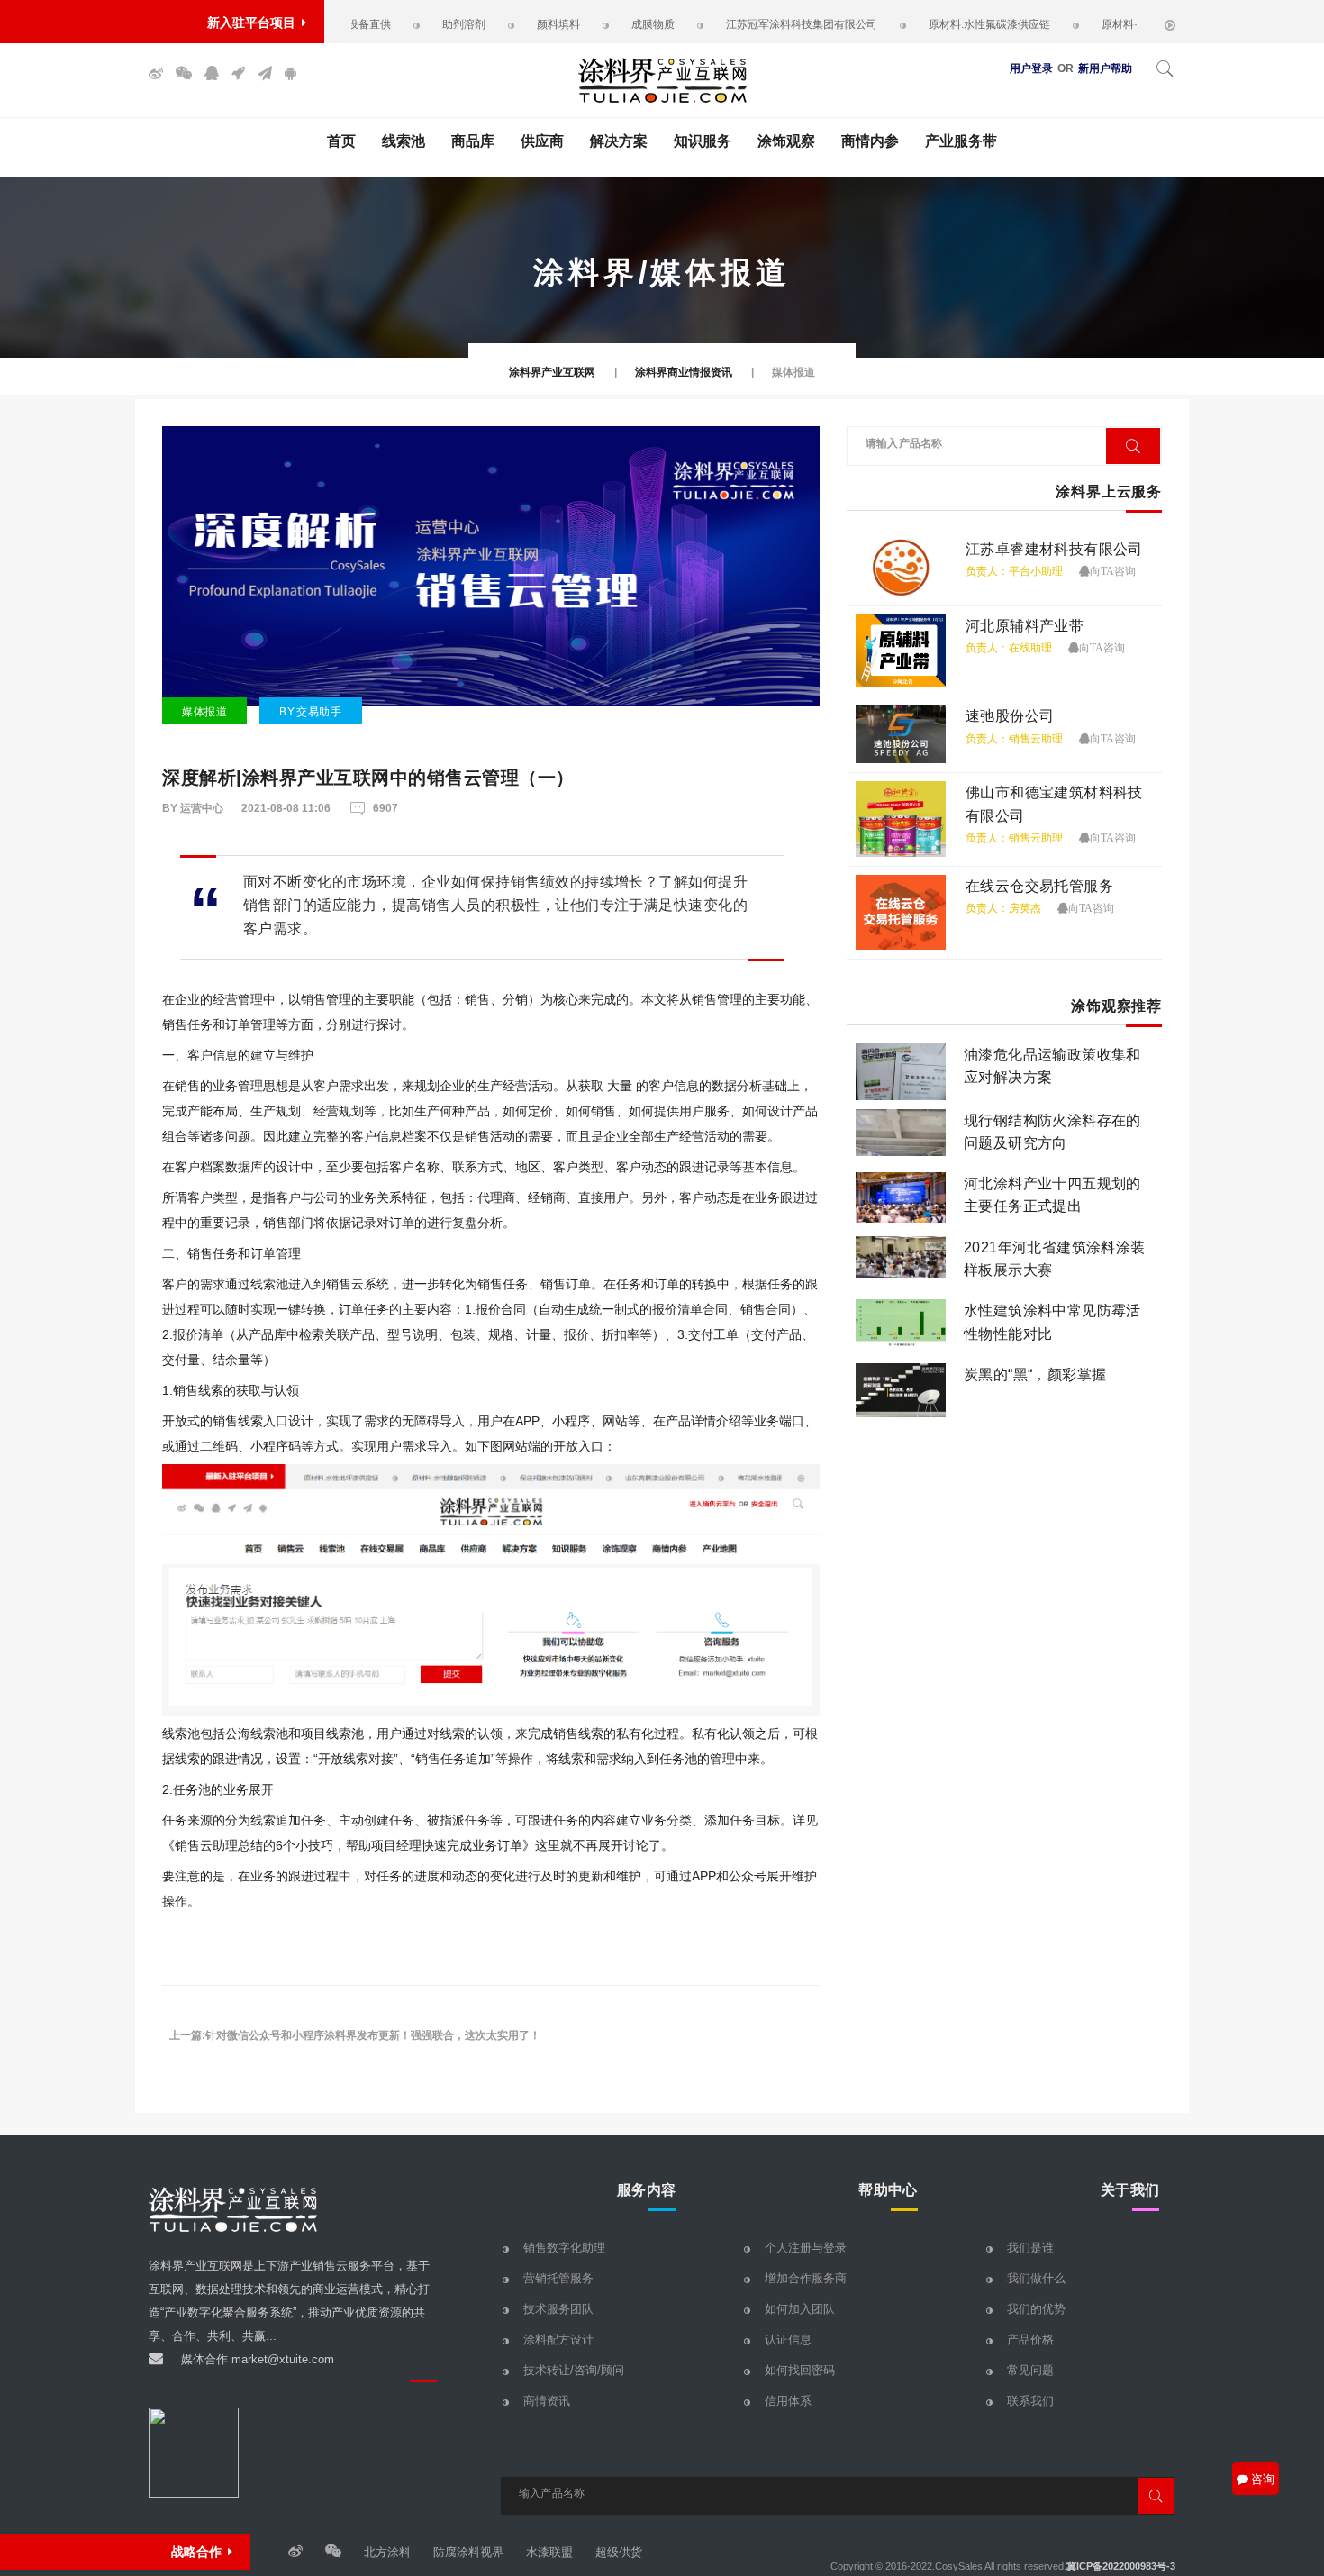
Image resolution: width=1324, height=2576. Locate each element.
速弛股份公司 (1010, 716)
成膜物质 (602, 24)
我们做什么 (1036, 2278)
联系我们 (1030, 2401)
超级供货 (619, 2552)
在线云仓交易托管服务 (1039, 886)
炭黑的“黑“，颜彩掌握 (1035, 1374)
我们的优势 (1036, 2309)
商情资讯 (547, 2401)
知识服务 (703, 141)
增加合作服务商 (806, 2278)
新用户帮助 (1105, 68)
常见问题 (1030, 2370)
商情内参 (870, 141)
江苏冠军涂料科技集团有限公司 (750, 24)
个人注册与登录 (806, 2248)
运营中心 (200, 808)
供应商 (542, 141)
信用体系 (788, 2401)
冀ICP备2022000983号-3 (1121, 2566)
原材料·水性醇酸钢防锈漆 (1111, 24)
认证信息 (788, 2339)
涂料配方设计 (558, 2339)
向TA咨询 (1113, 571)
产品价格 (1030, 2339)
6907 (385, 808)
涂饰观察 (786, 141)
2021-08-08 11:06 (286, 808)
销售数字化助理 (564, 2248)
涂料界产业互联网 (552, 372)
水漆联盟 (549, 2552)
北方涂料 (387, 2552)
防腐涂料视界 (468, 2552)
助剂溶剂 (413, 24)
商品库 (473, 141)
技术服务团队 (558, 2309)
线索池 (404, 141)
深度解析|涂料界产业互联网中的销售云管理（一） (368, 778)
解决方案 (619, 141)
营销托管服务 (558, 2278)
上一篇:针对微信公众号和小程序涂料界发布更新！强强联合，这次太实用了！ (355, 2035)
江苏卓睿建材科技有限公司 (1054, 549)
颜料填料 (507, 24)
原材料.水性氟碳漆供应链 (938, 24)
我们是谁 (1030, 2248)
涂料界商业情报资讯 (684, 372)
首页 (341, 141)
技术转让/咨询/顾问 (574, 2370)
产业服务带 (961, 141)
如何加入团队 (800, 2309)
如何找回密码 (800, 2370)
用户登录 (1031, 68)
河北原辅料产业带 (1025, 626)
